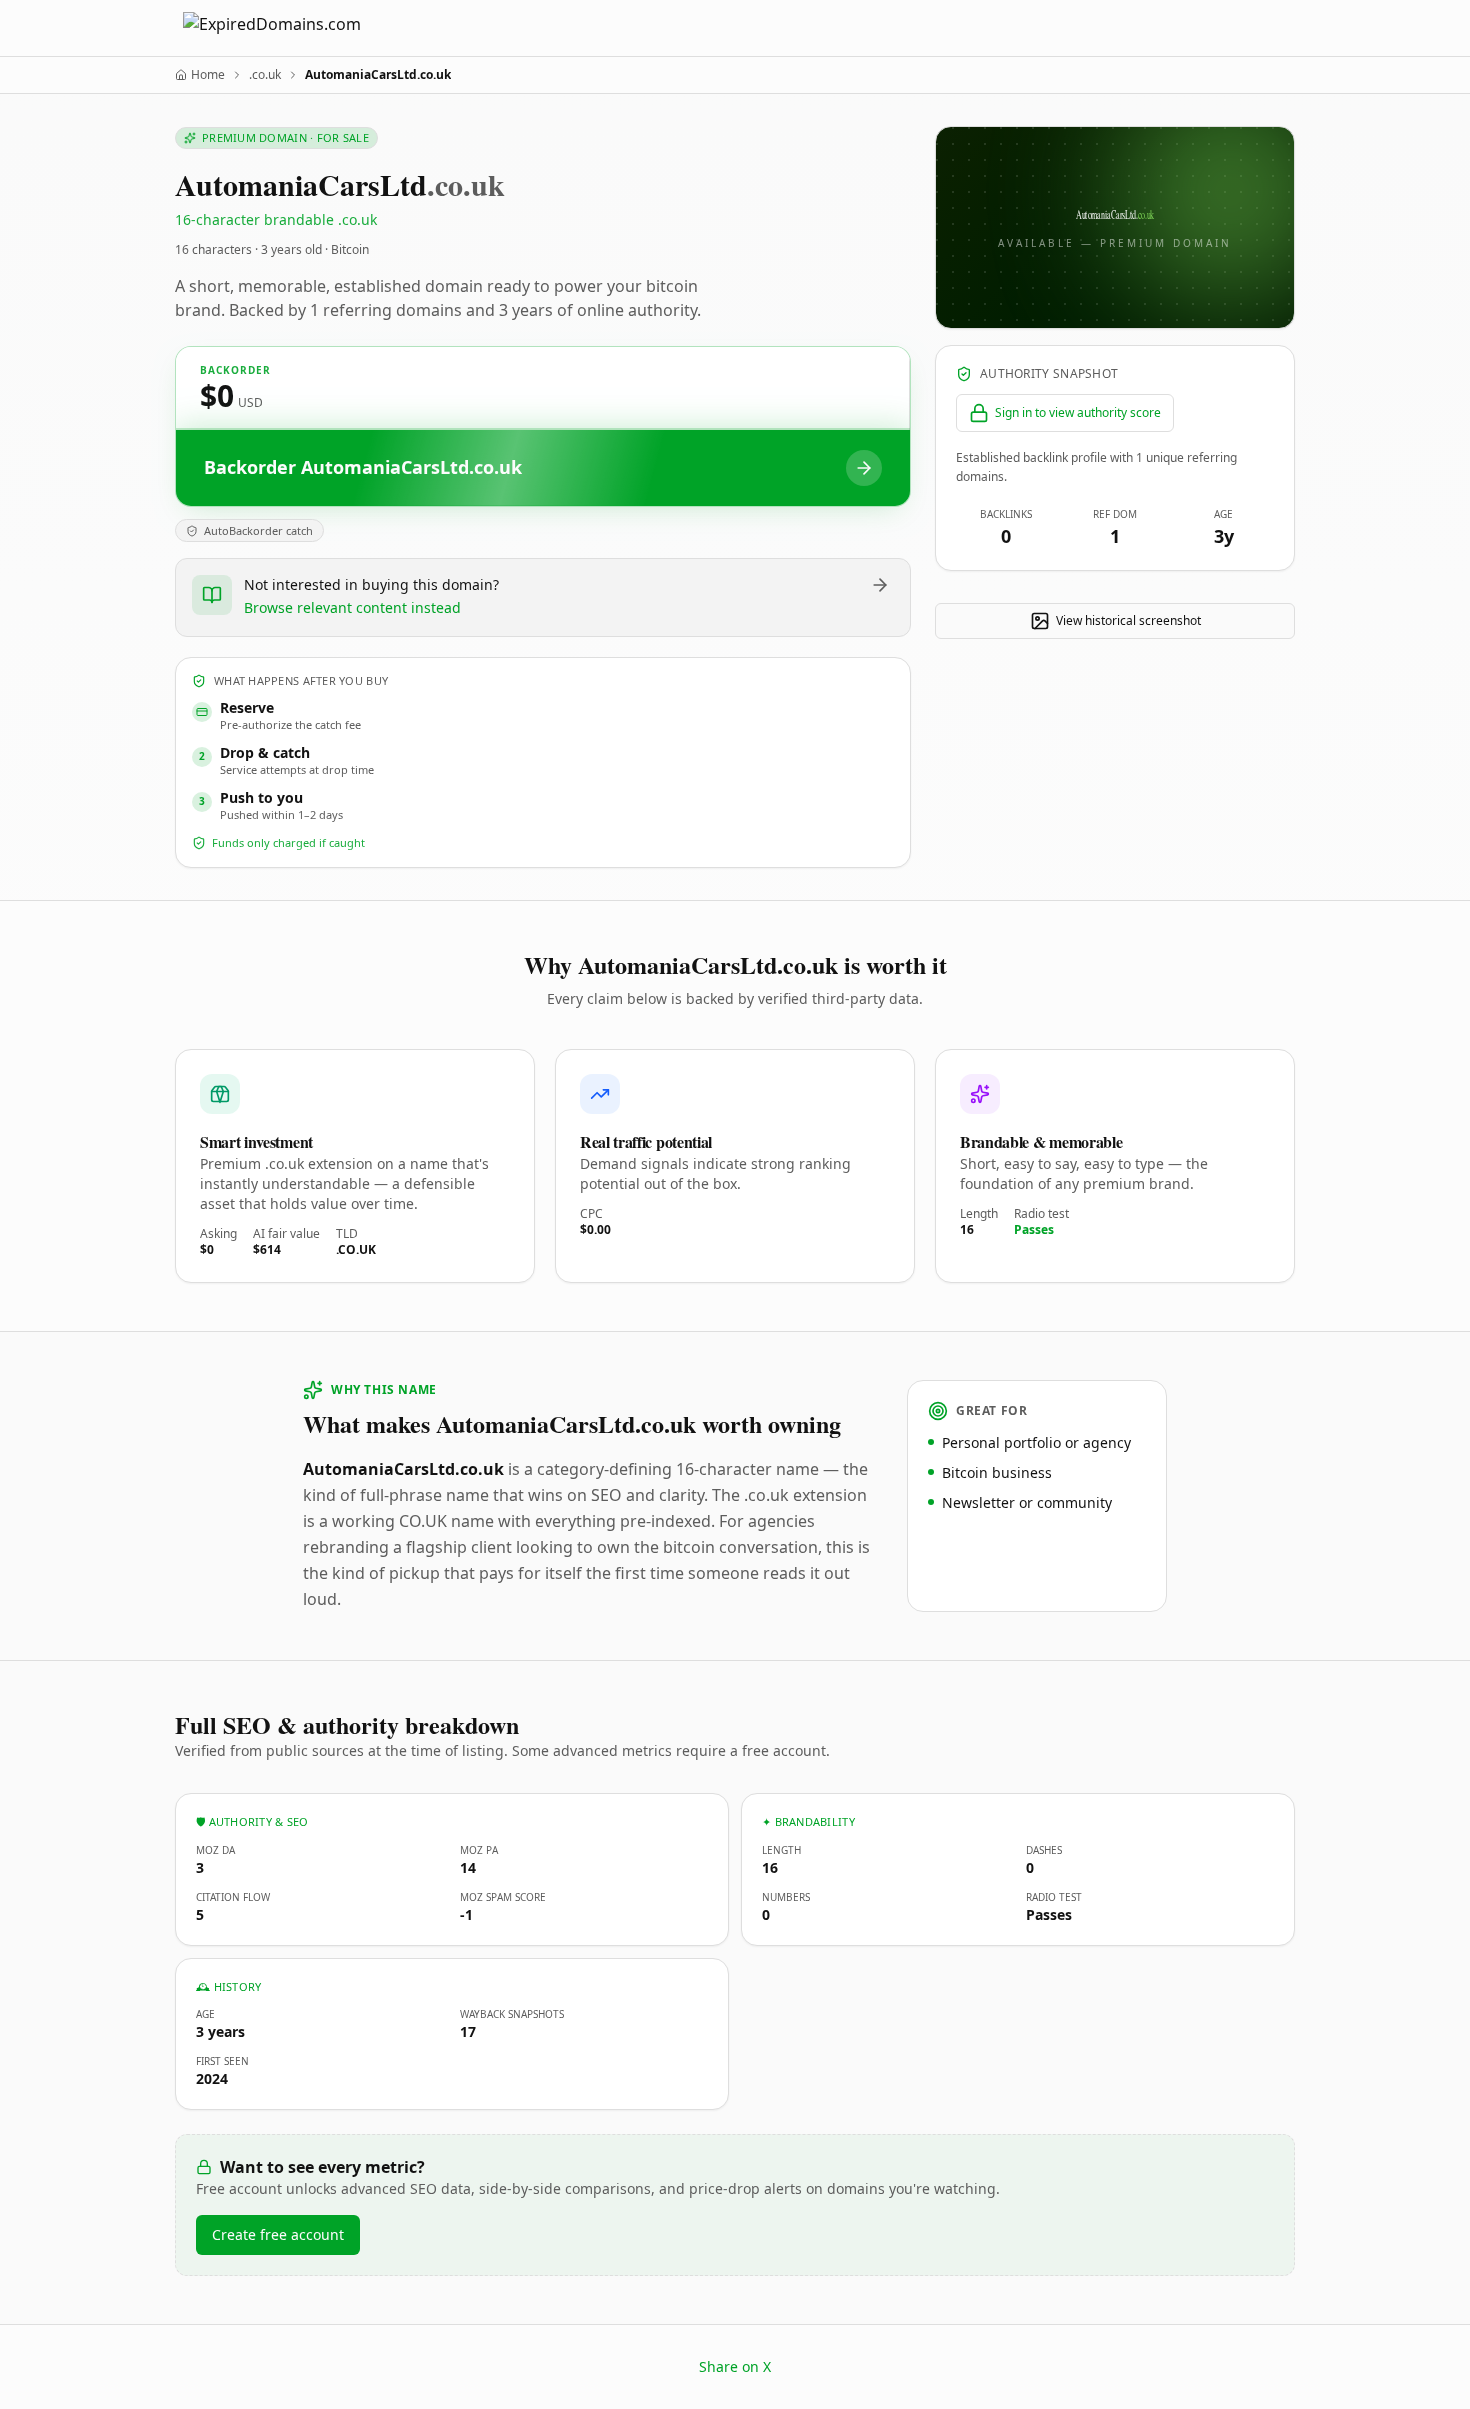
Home (208, 75)
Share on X (735, 2366)
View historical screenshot (1128, 620)
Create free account (278, 2234)
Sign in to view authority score (1078, 412)
